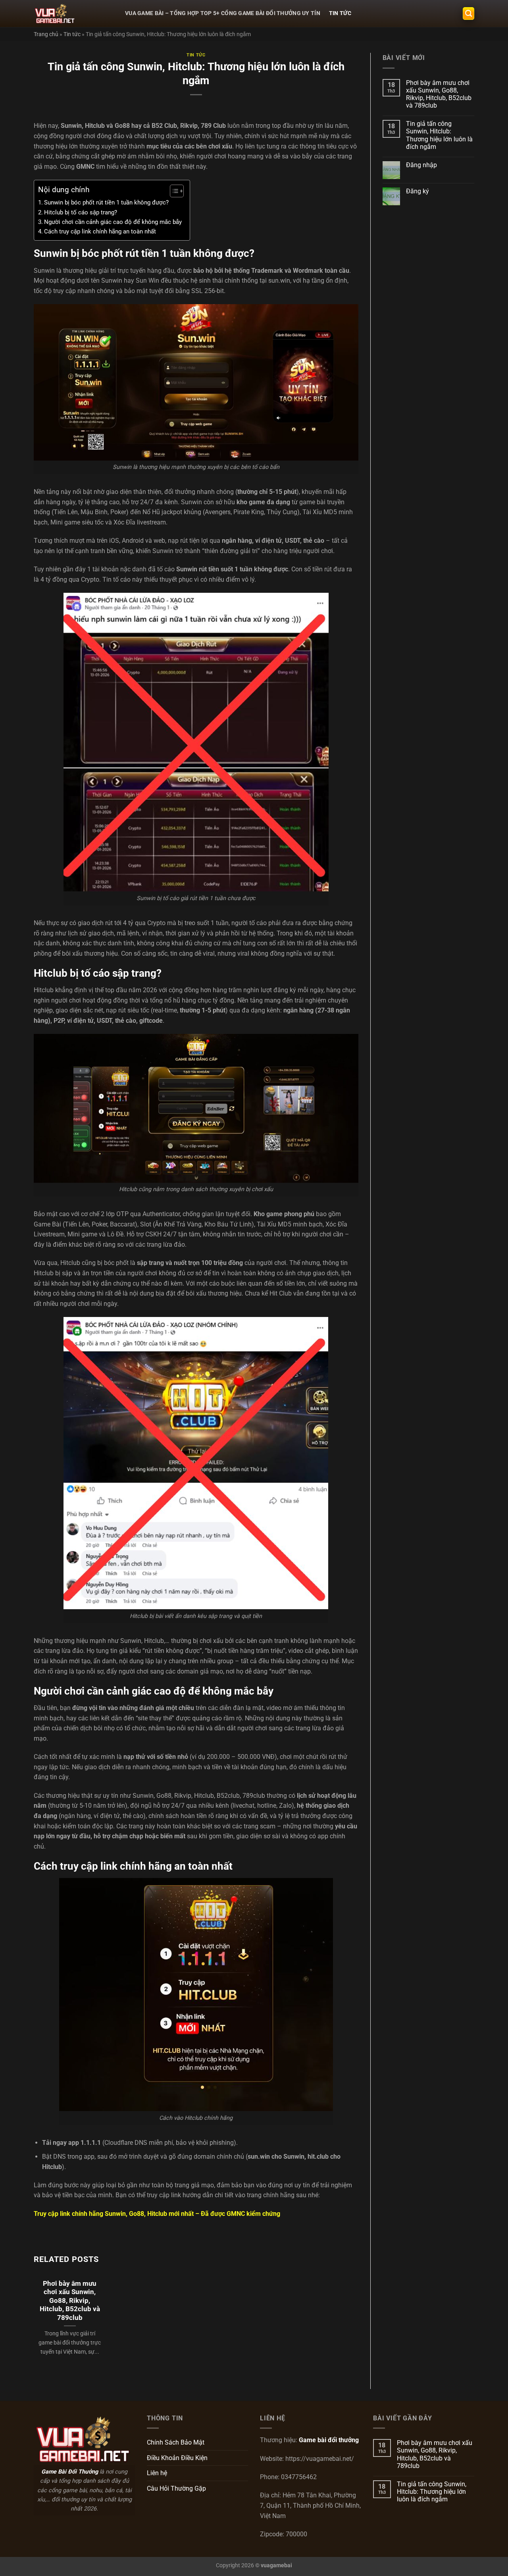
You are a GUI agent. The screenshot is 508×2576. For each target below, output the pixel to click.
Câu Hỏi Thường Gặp (176, 2488)
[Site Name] (73, 13)
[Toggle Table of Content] (173, 191)
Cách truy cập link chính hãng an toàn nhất (100, 231)
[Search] (469, 14)
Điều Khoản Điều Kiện (177, 2458)
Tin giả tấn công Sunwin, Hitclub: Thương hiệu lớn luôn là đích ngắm (439, 135)
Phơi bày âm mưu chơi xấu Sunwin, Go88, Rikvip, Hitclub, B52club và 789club (70, 2301)
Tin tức (340, 13)
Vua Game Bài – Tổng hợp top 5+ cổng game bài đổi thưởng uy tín (223, 13)
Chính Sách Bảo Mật (176, 2442)
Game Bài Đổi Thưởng (70, 2472)
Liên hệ (157, 2473)
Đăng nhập (421, 165)
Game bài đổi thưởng (329, 2440)
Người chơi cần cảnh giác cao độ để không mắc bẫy (113, 222)
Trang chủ (46, 34)
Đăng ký (418, 191)
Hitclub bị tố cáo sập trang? (81, 212)
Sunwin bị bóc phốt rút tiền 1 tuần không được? (106, 202)
